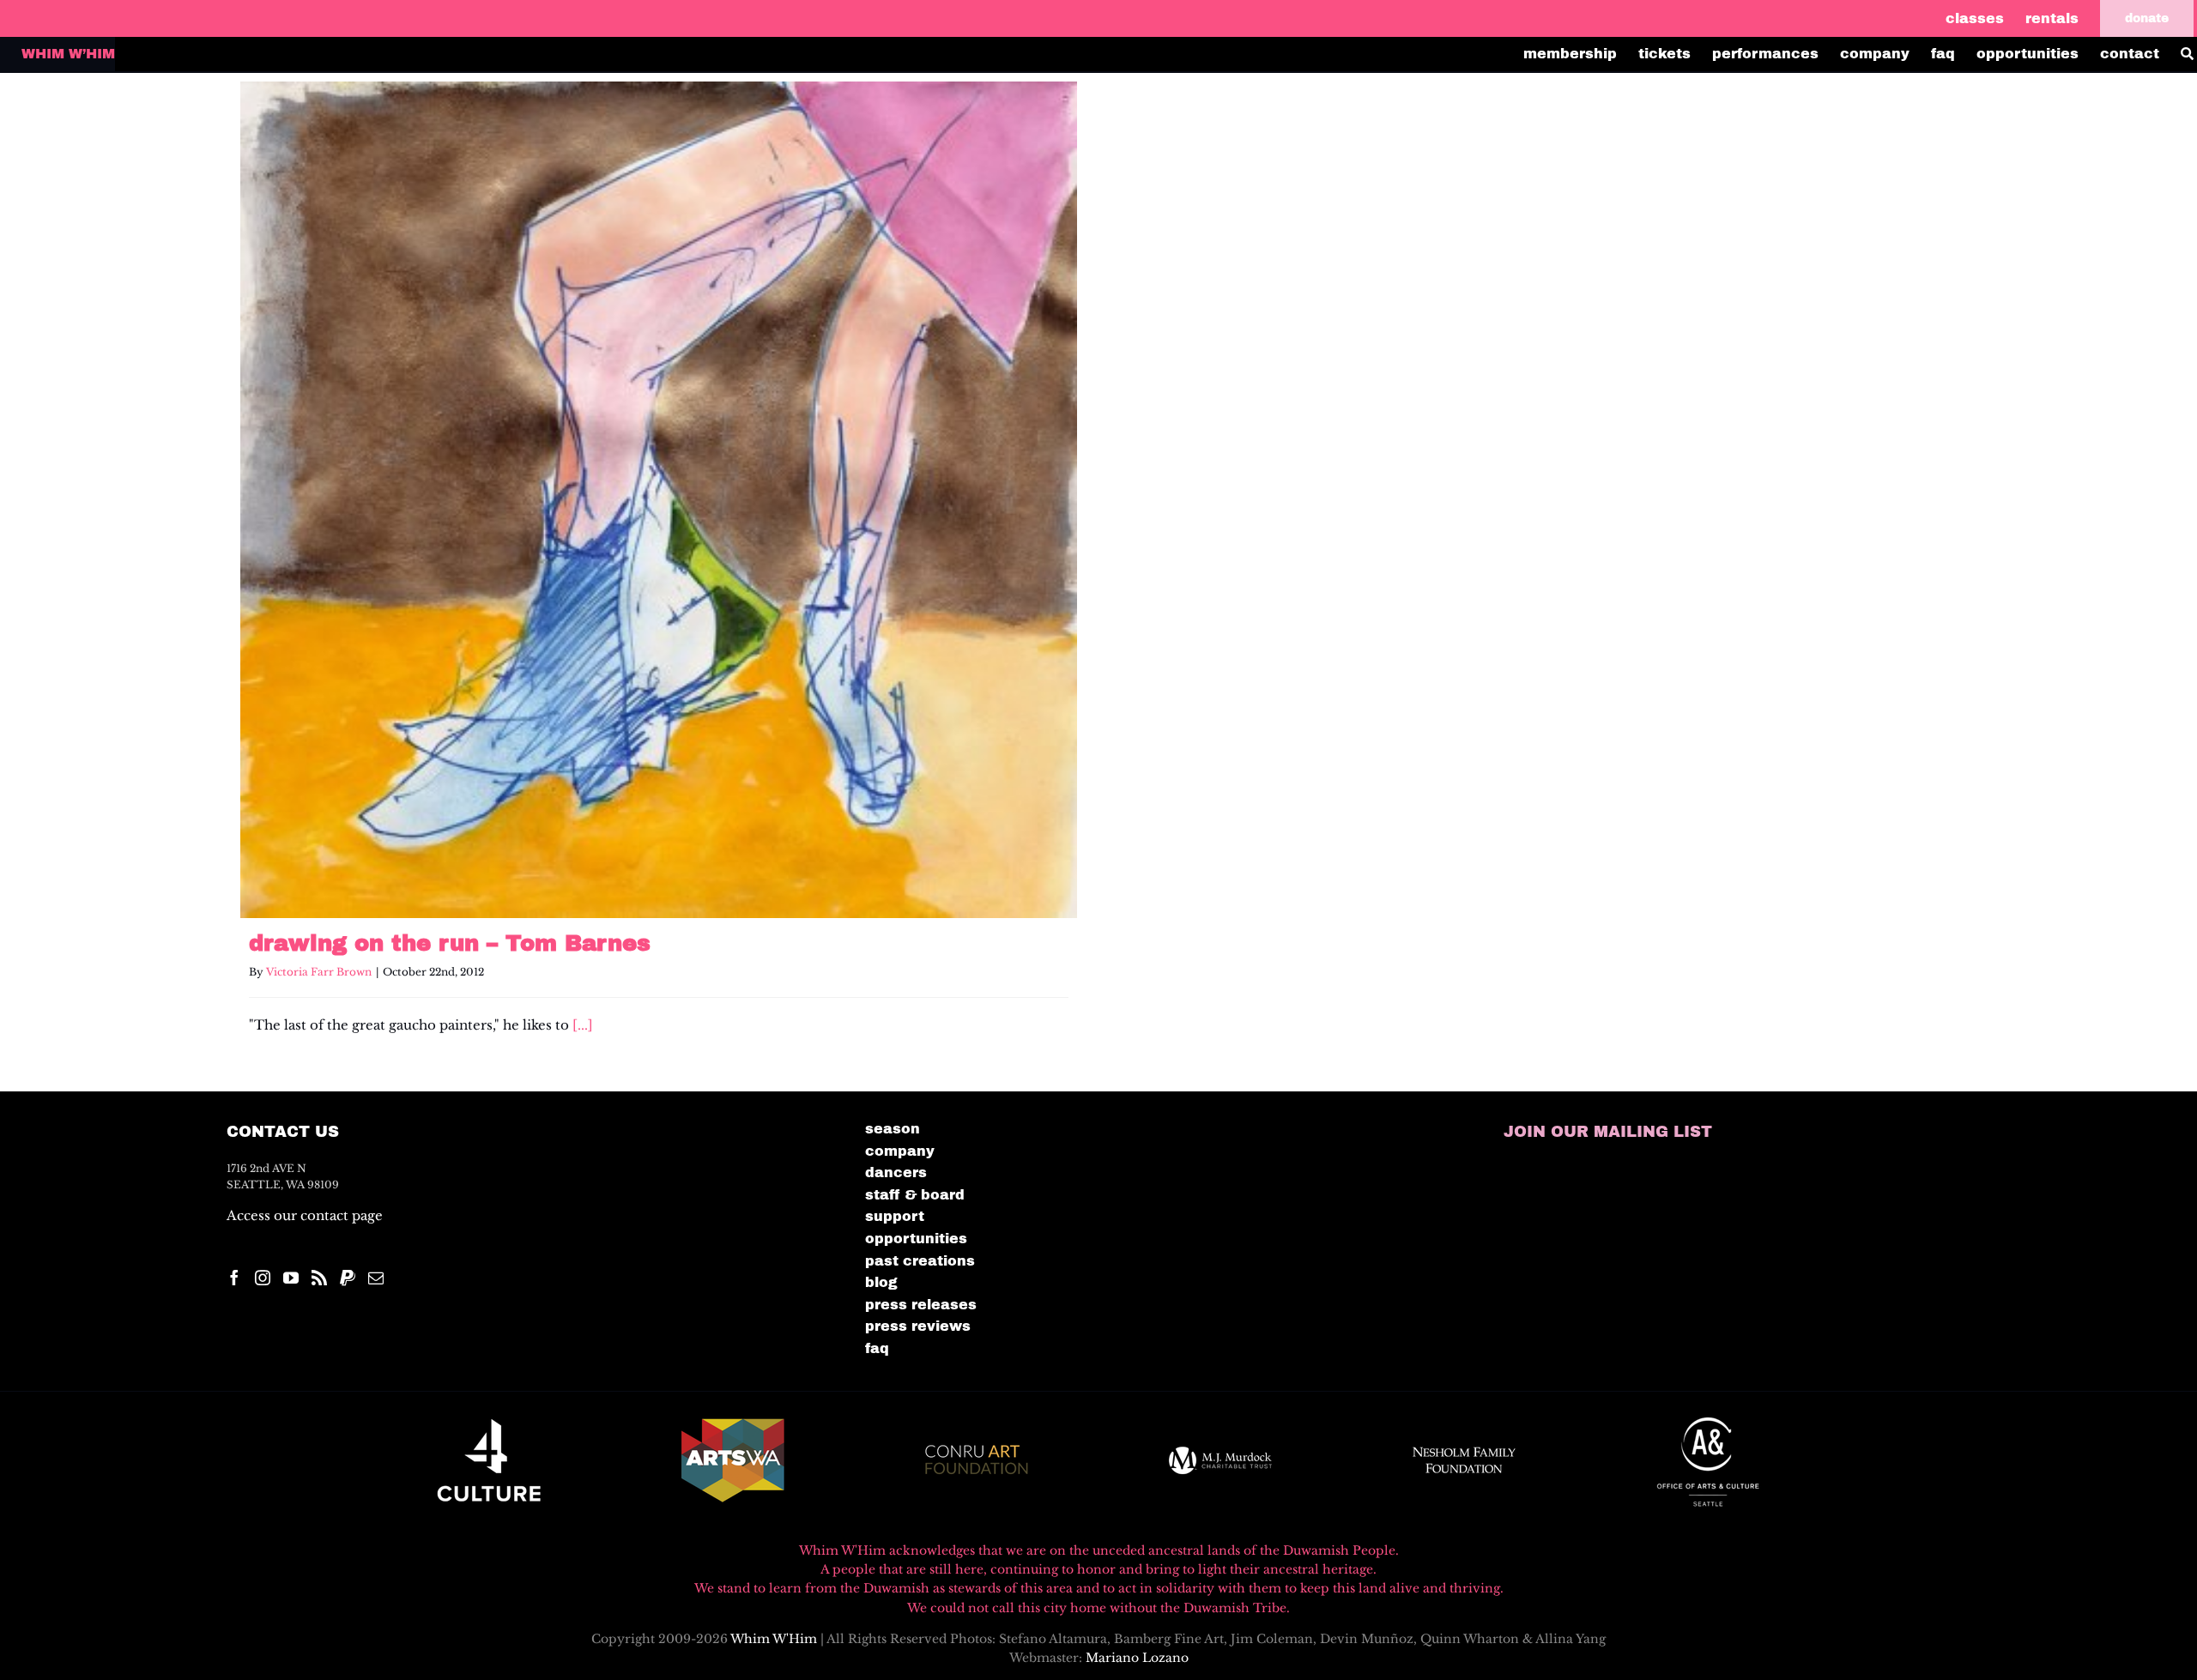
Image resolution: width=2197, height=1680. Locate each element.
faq (877, 1348)
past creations (920, 1261)
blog (881, 1282)
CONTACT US (283, 1132)
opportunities (916, 1239)
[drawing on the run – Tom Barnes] (659, 500)
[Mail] (376, 1278)
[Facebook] (234, 1278)
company (900, 1151)
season (893, 1129)
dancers (896, 1172)
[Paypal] (348, 1278)
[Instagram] (263, 1278)
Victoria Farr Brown (319, 972)
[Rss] (319, 1278)
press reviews (918, 1326)
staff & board (915, 1195)
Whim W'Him (774, 1639)
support (895, 1216)
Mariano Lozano (1137, 1658)
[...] (583, 1025)
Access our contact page (305, 1215)
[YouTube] (291, 1278)
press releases (921, 1305)
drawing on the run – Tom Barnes (450, 943)
